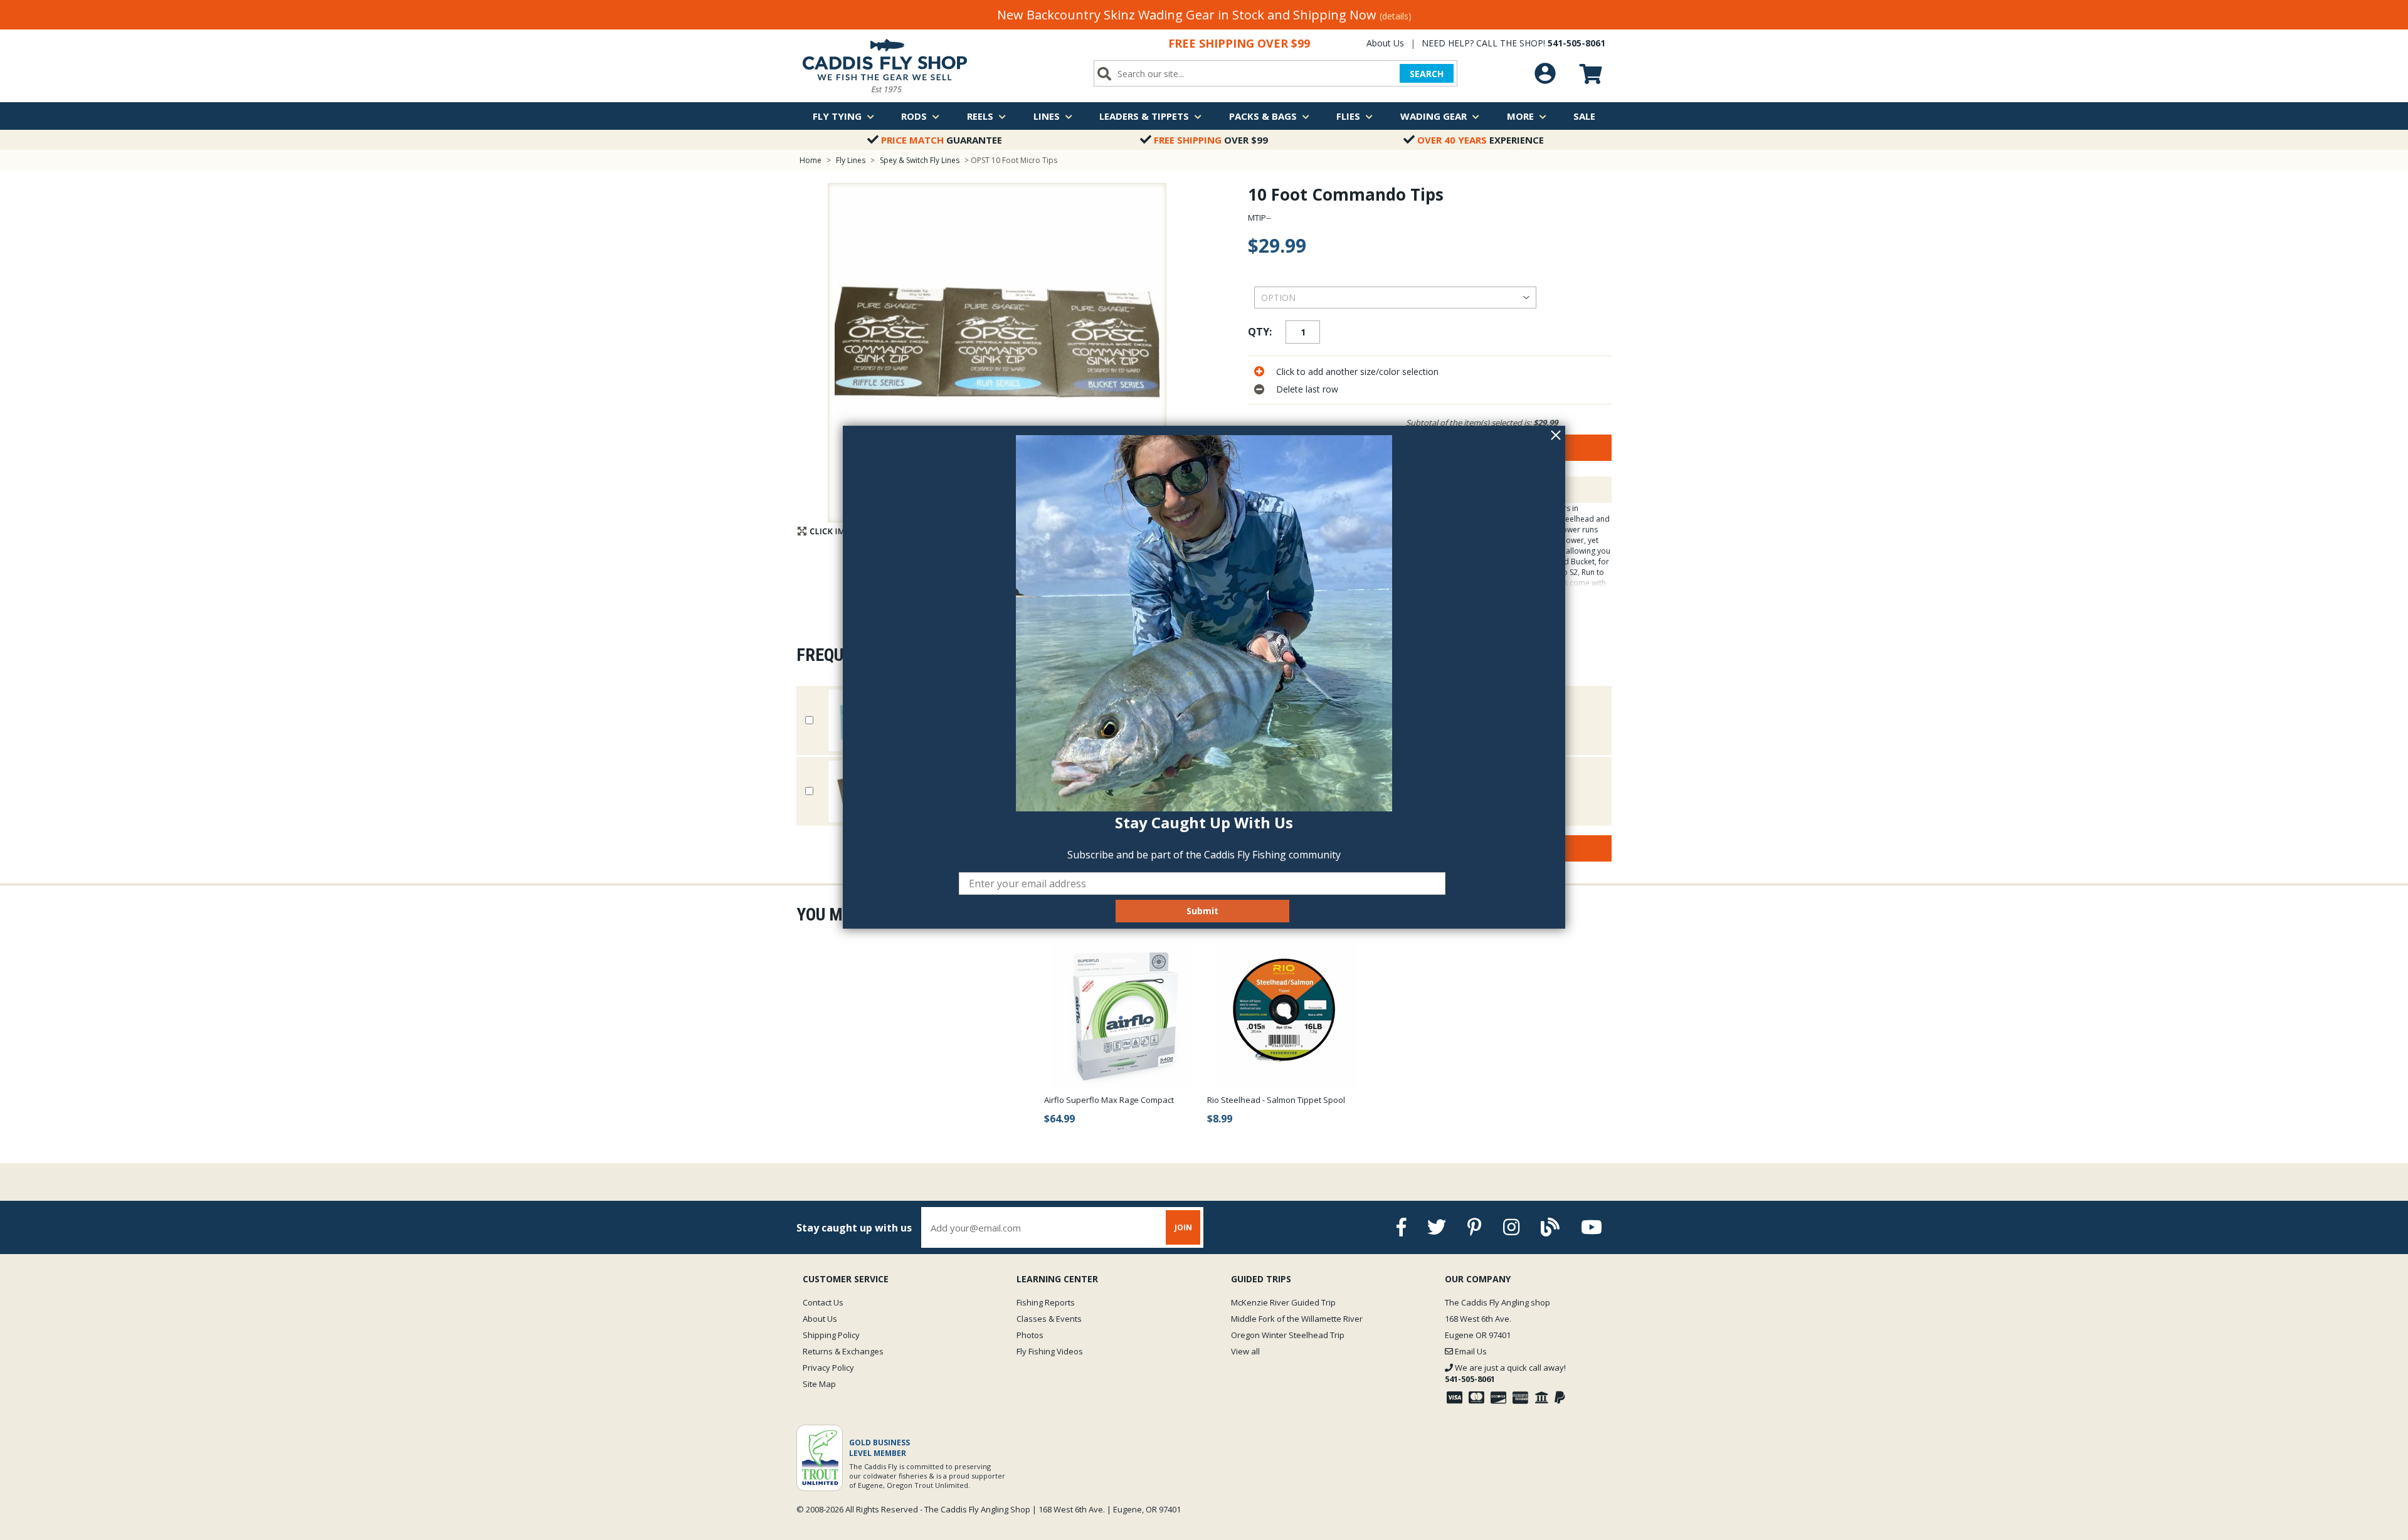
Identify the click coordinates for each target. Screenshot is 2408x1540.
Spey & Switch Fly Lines (920, 160)
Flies (1348, 116)
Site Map (819, 1384)
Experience (1481, 140)
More (1520, 116)
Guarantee (942, 140)
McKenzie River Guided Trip (1283, 1302)
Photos (1030, 1335)
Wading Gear (1434, 116)
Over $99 (1211, 140)
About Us (1385, 43)
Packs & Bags (1263, 116)
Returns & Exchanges (843, 1351)
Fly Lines (851, 160)
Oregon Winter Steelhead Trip (1288, 1335)
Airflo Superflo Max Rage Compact (1109, 1100)
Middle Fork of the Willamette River (1297, 1319)
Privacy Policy (828, 1368)
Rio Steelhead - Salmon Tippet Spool (1276, 1100)
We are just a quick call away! (1505, 1373)
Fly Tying (837, 116)
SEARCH (1427, 74)
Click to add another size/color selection (1357, 372)
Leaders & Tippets (1144, 116)
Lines (1047, 116)
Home (811, 160)
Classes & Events (1049, 1319)
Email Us (1470, 1351)
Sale (1584, 116)
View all (1245, 1351)
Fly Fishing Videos (1050, 1351)
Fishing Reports (1046, 1302)
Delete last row (1307, 389)
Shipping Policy (831, 1335)
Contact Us (823, 1302)
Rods (914, 116)
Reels (980, 116)
